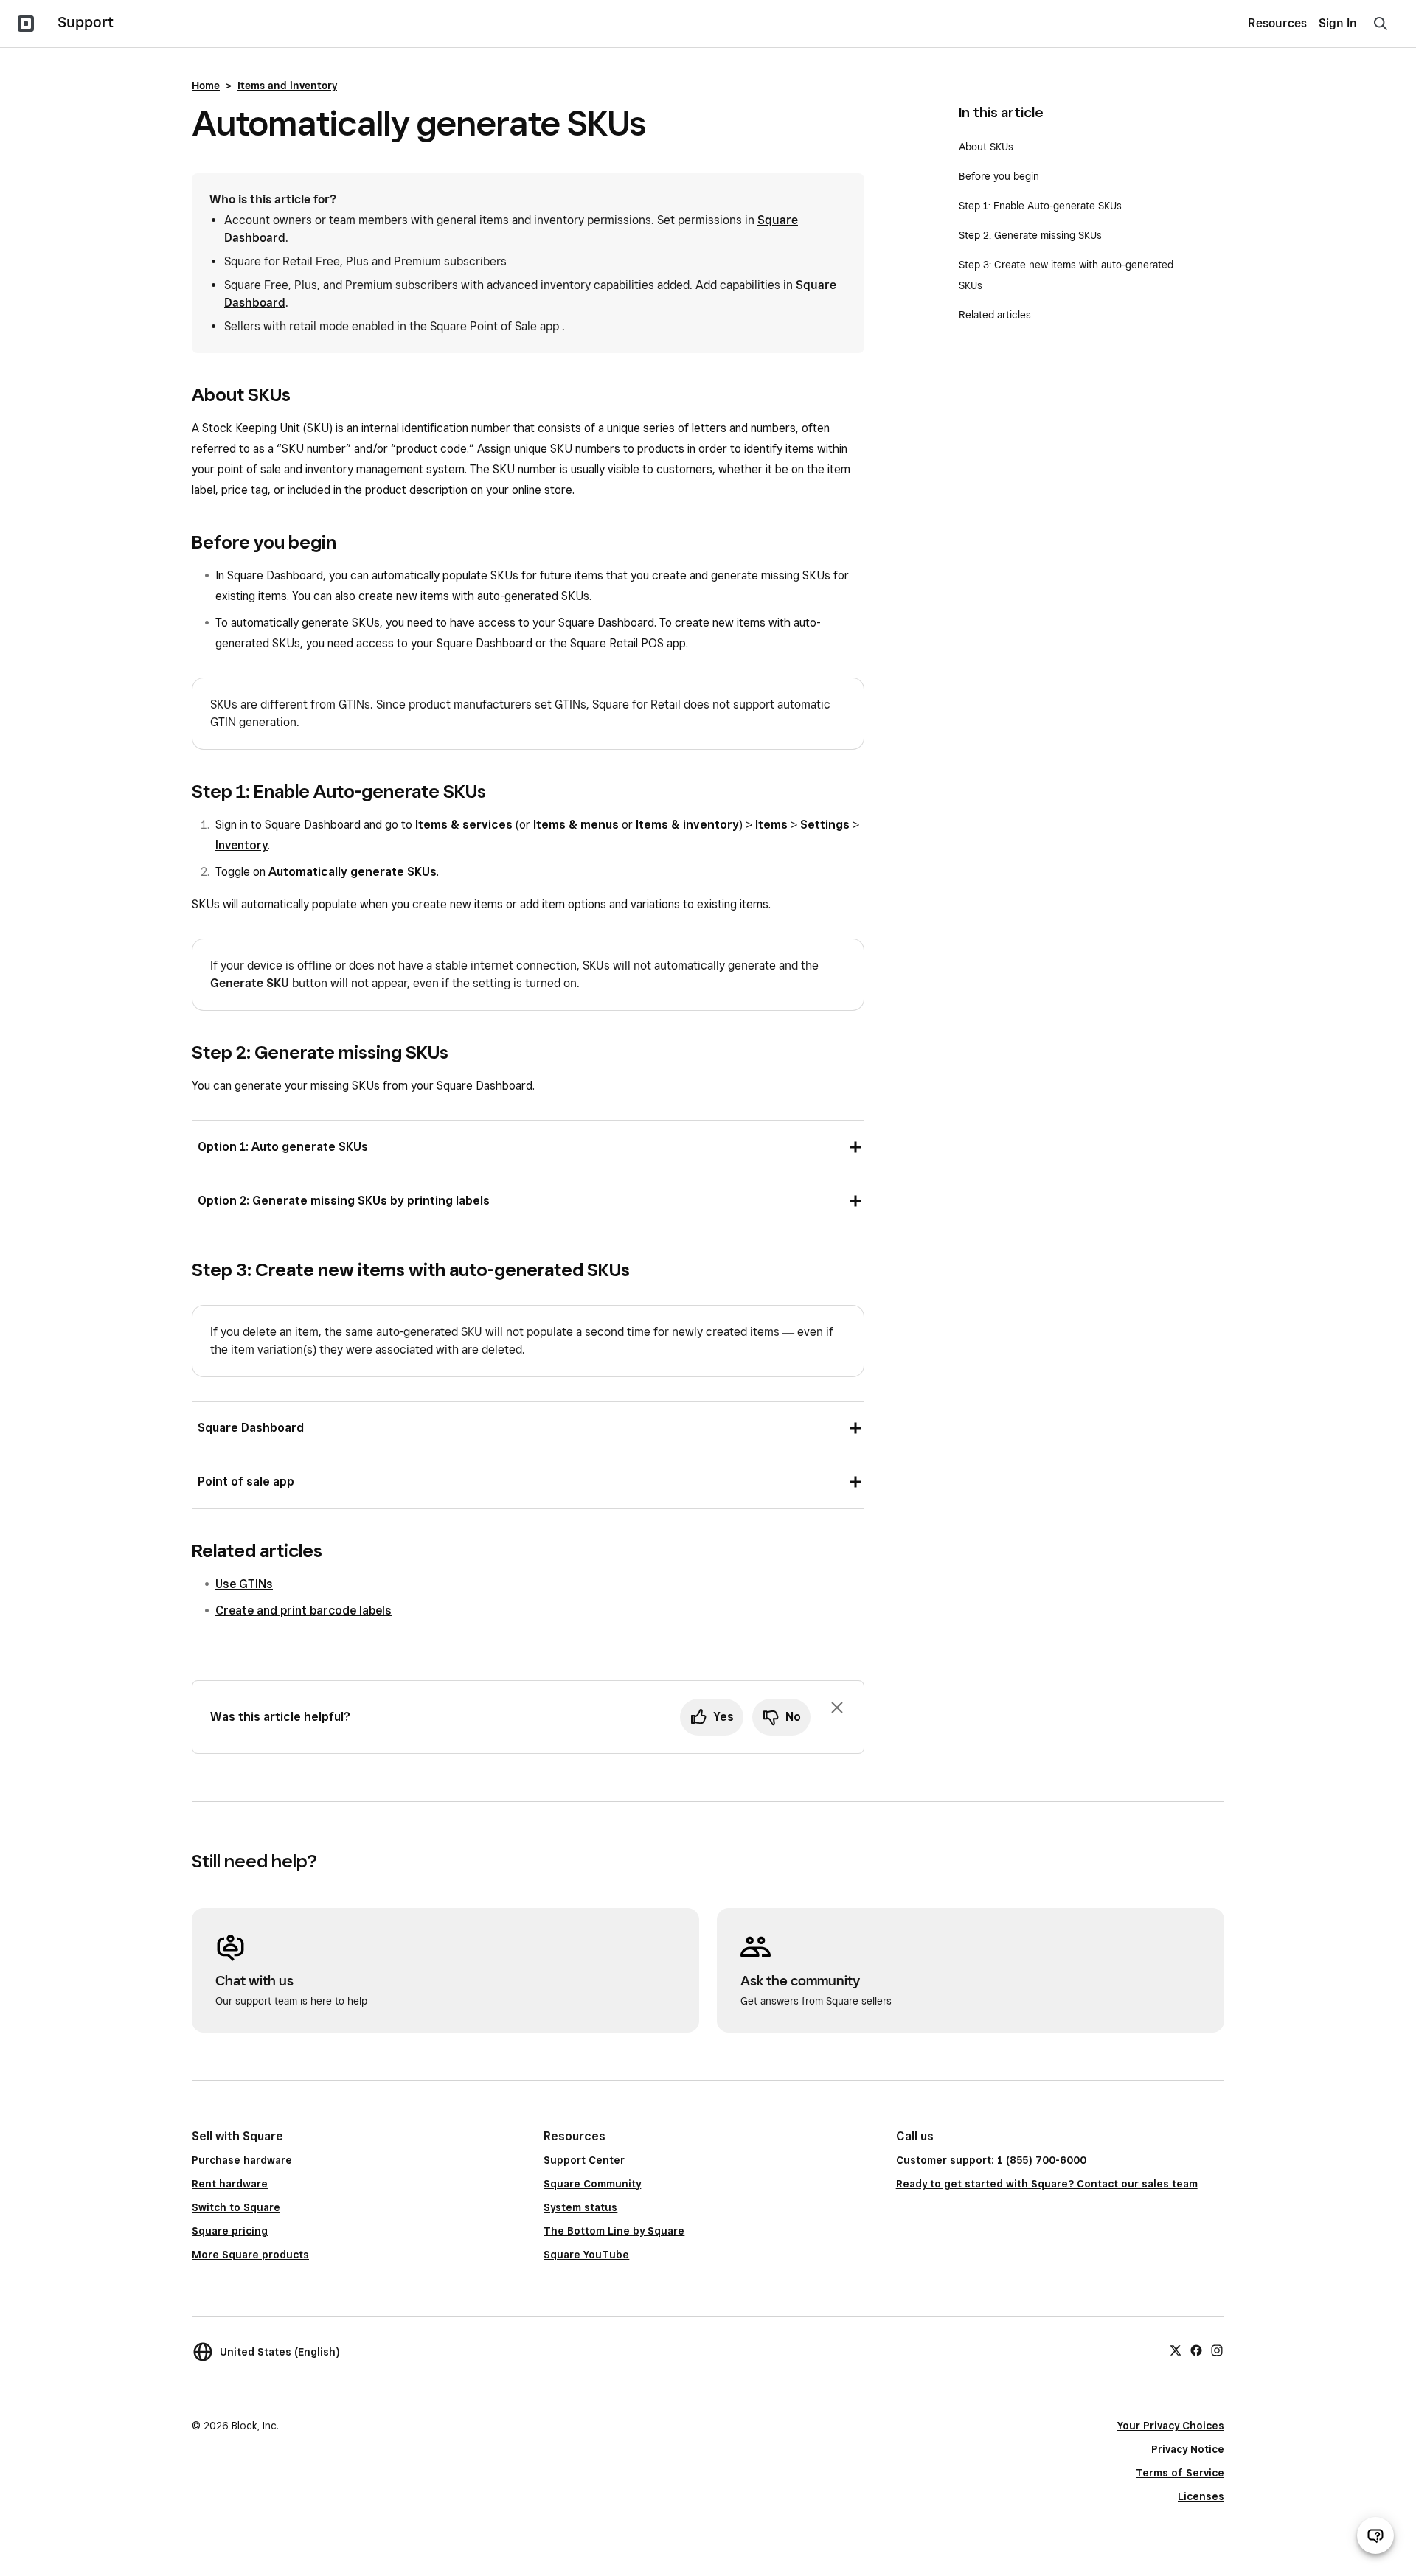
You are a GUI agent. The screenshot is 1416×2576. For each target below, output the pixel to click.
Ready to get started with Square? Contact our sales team (1047, 2184)
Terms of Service (1180, 2473)
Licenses (1201, 2496)
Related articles (995, 315)
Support (86, 22)
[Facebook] (1196, 2350)
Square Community (592, 2184)
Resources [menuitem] (1277, 23)
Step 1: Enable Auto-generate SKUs (1040, 206)
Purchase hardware (242, 2160)
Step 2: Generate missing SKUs (1030, 235)
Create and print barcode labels (303, 1611)
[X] (1176, 2350)
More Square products (250, 2255)
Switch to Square (236, 2207)
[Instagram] (1217, 2350)
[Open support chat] (1375, 2535)
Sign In (1338, 23)
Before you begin (999, 176)
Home (206, 86)
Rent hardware (230, 2184)
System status (580, 2207)
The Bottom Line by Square (614, 2231)
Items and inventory (287, 86)
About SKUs (986, 147)
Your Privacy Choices (1171, 2426)
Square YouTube (586, 2255)
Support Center (584, 2160)
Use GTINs (244, 1584)
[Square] (26, 24)
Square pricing (230, 2231)
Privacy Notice (1188, 2449)
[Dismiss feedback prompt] (837, 1708)
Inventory (242, 845)
